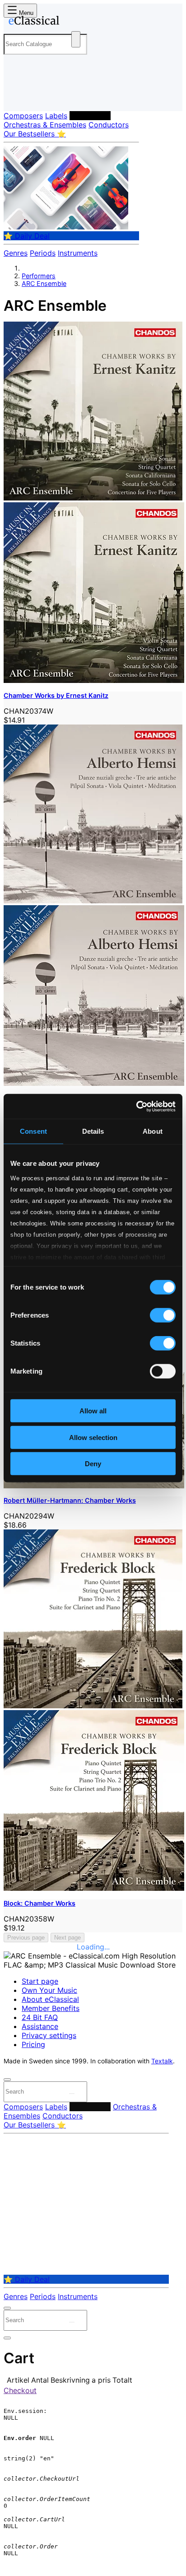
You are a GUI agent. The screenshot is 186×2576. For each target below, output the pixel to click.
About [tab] (153, 1131)
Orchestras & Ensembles (45, 125)
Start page (40, 1981)
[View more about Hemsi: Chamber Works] (93, 901)
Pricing (33, 2044)
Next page (67, 1938)
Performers (90, 116)
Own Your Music (49, 1990)
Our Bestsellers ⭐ (35, 134)
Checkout (20, 2390)
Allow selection (93, 1437)
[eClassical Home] (91, 22)
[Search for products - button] (76, 39)
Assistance (40, 2026)
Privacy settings (49, 2035)
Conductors (109, 125)
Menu (25, 13)
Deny (93, 1464)
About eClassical (50, 1999)
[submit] (72, 2094)
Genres (16, 253)
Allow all (93, 1411)
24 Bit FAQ (40, 2017)
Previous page (26, 1938)
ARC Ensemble (44, 283)
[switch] (163, 1315)
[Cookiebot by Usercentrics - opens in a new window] (136, 1106)
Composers (23, 116)
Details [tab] (93, 1131)
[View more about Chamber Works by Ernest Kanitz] (93, 498)
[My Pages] (16, 97)
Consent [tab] (33, 1131)
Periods (43, 253)
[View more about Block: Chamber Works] (93, 1706)
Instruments (78, 253)
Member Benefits (51, 2008)
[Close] (7, 2080)
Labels (56, 116)
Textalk (162, 2061)
